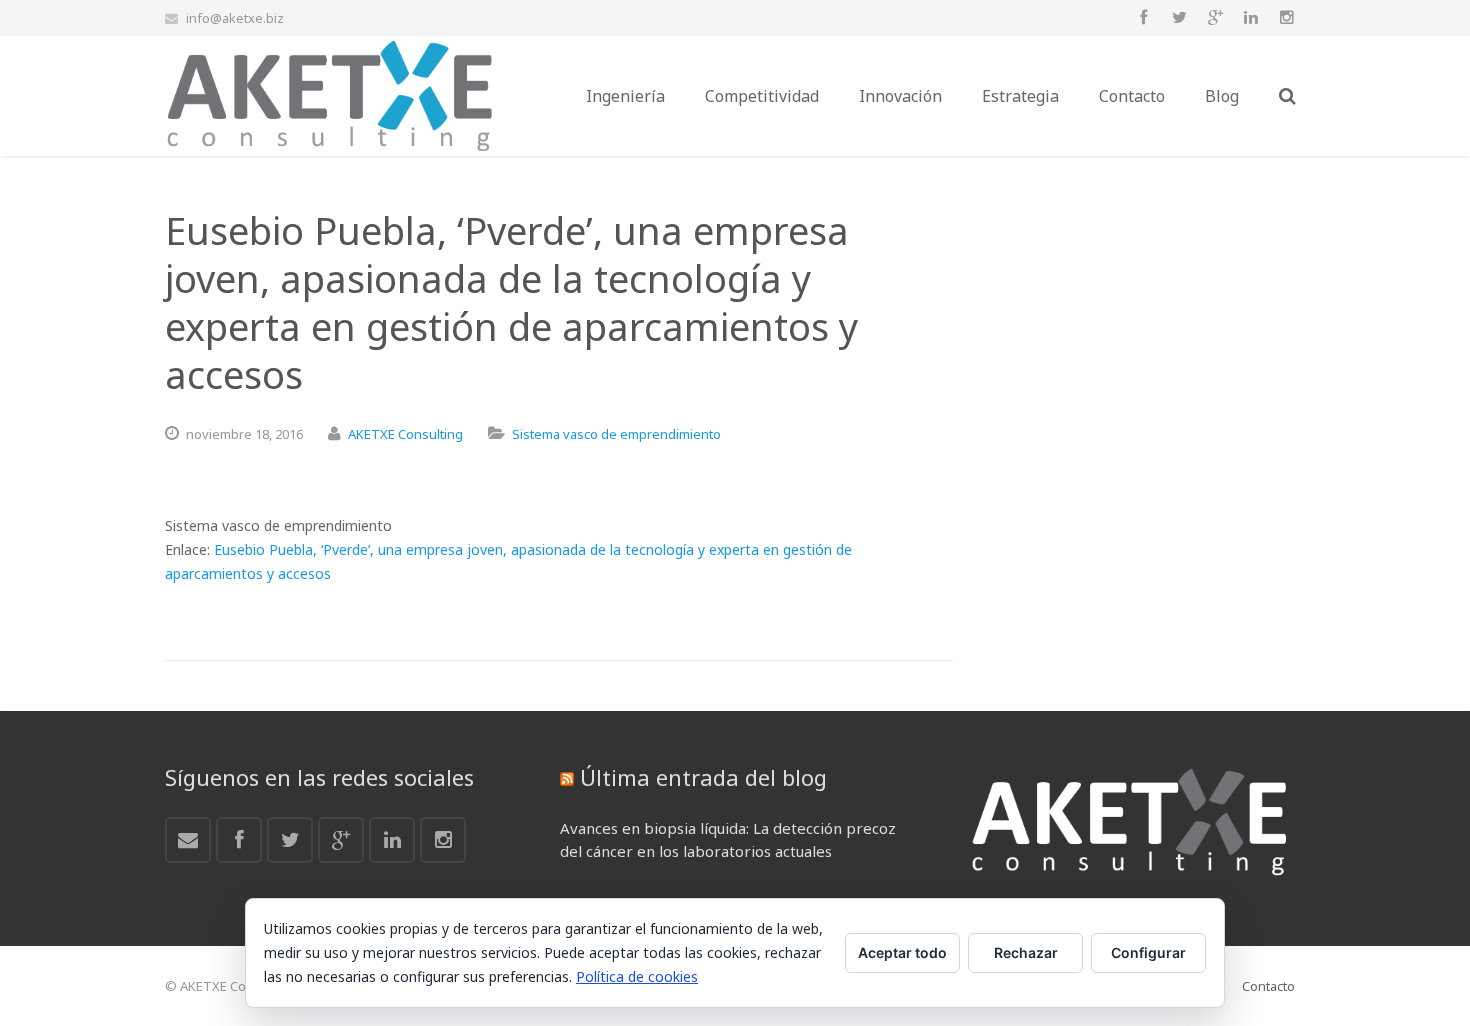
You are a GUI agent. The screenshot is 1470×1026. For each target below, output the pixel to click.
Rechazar (1026, 952)
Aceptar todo (902, 952)
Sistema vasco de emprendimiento (616, 434)
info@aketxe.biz (235, 18)
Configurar (1148, 952)
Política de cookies (637, 976)
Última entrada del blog (703, 777)
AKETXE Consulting (405, 434)
